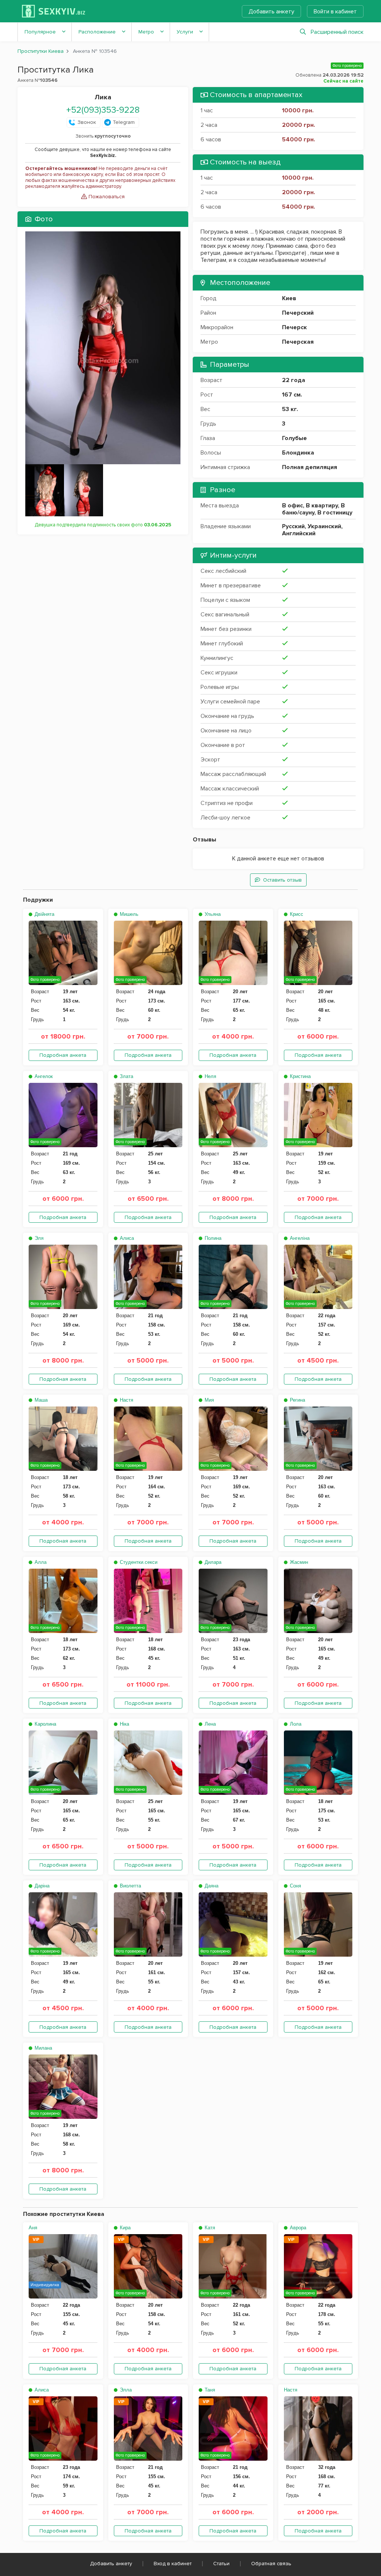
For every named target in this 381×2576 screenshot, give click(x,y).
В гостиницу (335, 513)
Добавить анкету (271, 12)
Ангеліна (299, 1238)
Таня (209, 2390)
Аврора (297, 2228)
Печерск (294, 327)
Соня (295, 1886)
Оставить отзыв (282, 880)
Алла (40, 1562)
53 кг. (290, 409)
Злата (126, 1076)
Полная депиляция (310, 467)
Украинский (324, 526)
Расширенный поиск (337, 32)
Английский (299, 533)
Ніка (124, 1724)
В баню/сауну (313, 509)
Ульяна (212, 914)
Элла (125, 2390)
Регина (297, 1400)
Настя (126, 1400)
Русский (293, 526)
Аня (33, 2228)
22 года (294, 380)
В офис (292, 506)
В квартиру (322, 506)
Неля (210, 1076)
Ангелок (43, 1076)
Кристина (300, 1076)
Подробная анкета (63, 1055)
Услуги (185, 32)
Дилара (212, 1562)
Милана (43, 2048)
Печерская (298, 342)
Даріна (41, 1886)
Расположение (97, 32)
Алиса (126, 1238)
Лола (295, 1724)
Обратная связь (271, 2564)
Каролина (45, 1724)
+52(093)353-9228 (103, 110)
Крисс (296, 914)
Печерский (298, 313)
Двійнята (44, 914)
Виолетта (130, 1886)
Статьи (221, 2564)
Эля (38, 1238)
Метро (146, 32)
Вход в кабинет (173, 2564)
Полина (212, 1238)
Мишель (128, 914)
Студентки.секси (138, 1562)
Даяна (211, 1886)
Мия (209, 1400)
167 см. (292, 395)
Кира (124, 2228)
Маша (40, 1400)
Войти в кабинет (335, 12)
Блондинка (298, 453)
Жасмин (298, 1562)
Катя (209, 2228)
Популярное (40, 32)
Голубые (294, 438)
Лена (209, 1724)
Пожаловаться (106, 197)
